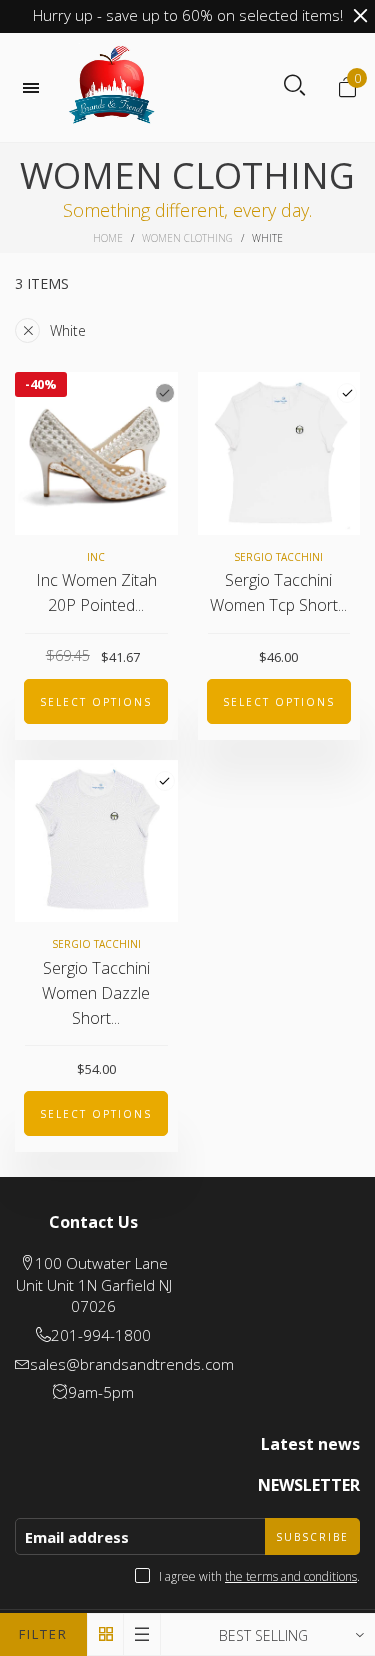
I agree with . (259, 1576)
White (68, 330)
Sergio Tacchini (278, 557)
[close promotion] (360, 16)
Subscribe (312, 1537)
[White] (347, 393)
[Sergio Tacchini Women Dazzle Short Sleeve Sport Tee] (96, 841)
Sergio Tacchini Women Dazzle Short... (96, 993)
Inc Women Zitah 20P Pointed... (96, 592)
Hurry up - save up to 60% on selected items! (188, 15)
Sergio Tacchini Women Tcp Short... (278, 592)
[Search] (294, 86)
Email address (77, 1537)
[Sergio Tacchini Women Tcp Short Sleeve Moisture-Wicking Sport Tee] (279, 453)
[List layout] (142, 1634)
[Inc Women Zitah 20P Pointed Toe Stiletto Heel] (96, 453)
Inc (96, 557)
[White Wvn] (165, 393)
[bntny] (112, 87)
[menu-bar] (36, 88)
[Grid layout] (105, 1634)
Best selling (263, 1635)
